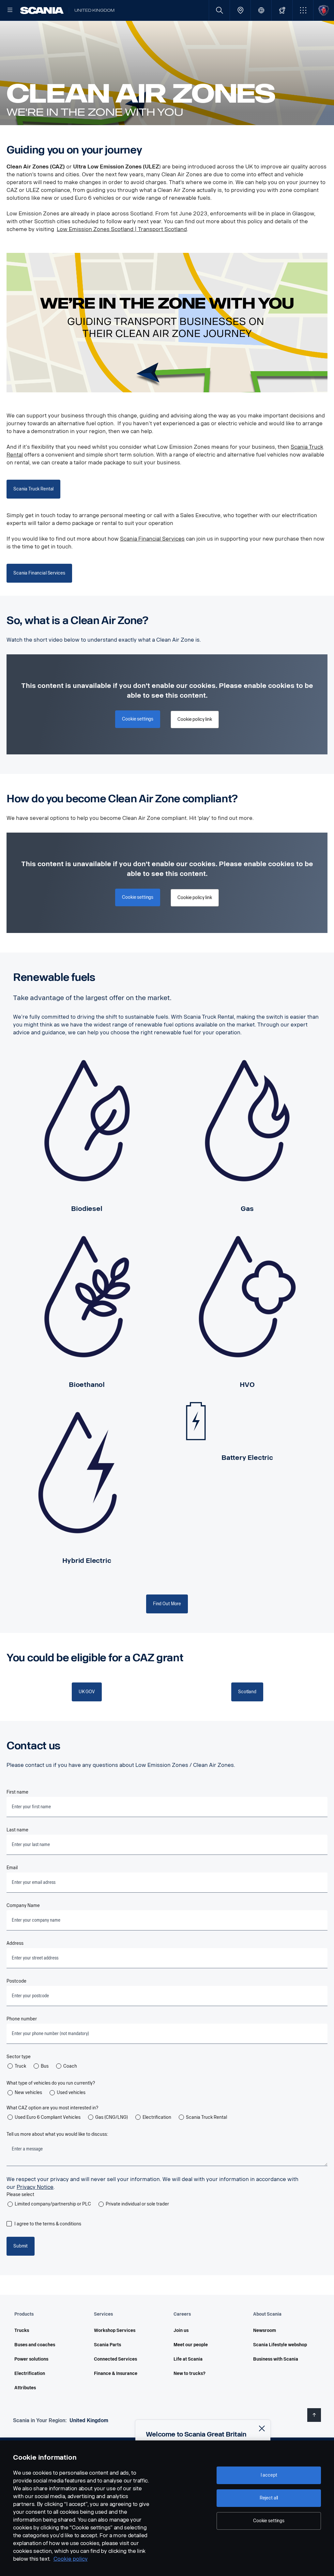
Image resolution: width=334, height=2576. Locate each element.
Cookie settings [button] (138, 719)
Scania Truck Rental (206, 2117)
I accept (269, 2475)
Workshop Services (115, 2330)
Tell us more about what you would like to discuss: (57, 2134)
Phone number (22, 2019)
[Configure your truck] (282, 10)
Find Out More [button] (167, 1604)
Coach (70, 2066)
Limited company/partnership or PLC (53, 2204)
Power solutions (31, 2359)
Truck (20, 2066)
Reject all (269, 2498)
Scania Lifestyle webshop (280, 2345)
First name (17, 1792)
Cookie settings (269, 2521)
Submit (21, 2246)
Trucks (22, 2330)
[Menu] (10, 10)
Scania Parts (107, 2345)
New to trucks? (190, 2373)
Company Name (23, 1906)
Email (12, 1868)
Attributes (25, 2388)
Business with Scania (276, 2359)
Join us (181, 2330)
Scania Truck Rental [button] (33, 489)
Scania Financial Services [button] (39, 573)
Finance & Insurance (116, 2373)
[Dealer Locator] (240, 10)
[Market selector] (261, 10)
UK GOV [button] (87, 1692)
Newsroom (265, 2330)
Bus (45, 2066)
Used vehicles (71, 2093)
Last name (17, 1830)
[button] (303, 10)
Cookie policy (71, 2559)
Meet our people (191, 2345)
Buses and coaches (35, 2345)
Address (15, 1943)
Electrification (157, 2117)
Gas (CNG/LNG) (112, 2117)
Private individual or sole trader (137, 2204)
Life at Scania (188, 2359)
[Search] (219, 10)
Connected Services (115, 2359)
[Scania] (42, 10)
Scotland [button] (247, 1692)
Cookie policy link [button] (195, 719)
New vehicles (28, 2093)
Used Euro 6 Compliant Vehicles (48, 2117)
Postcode (16, 1981)
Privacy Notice (35, 2187)
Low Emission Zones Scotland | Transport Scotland (122, 229)
